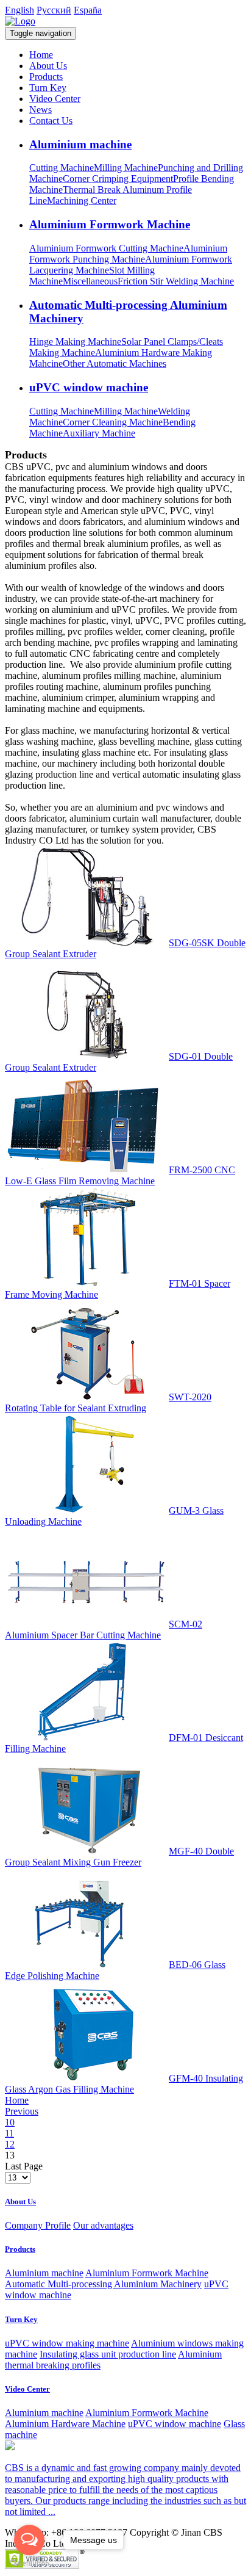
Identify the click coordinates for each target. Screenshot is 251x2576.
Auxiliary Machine (99, 433)
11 (9, 2133)
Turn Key (48, 88)
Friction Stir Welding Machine (176, 281)
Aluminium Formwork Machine (110, 224)
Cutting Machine (62, 168)
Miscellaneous (90, 281)
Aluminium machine (80, 144)
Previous (22, 2111)
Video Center (55, 99)
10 (10, 2122)
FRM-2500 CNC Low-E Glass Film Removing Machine (120, 1175)
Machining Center (82, 201)
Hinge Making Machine (75, 342)
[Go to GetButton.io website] (29, 2563)
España (88, 10)
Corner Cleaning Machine (113, 422)
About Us (48, 66)
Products (46, 77)
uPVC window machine (89, 387)
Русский (54, 10)
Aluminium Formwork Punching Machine (128, 254)
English (19, 10)
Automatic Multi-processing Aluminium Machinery (103, 2284)
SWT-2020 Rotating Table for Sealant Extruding (108, 1402)
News (41, 110)
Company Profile (38, 2225)
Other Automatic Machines (115, 364)
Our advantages (103, 2225)
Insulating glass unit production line (108, 2354)
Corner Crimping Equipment (118, 179)
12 (10, 2144)
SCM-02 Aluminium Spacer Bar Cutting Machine (104, 1630)
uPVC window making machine (67, 2343)
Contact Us (51, 121)
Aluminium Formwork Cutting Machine (106, 248)
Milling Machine (126, 168)
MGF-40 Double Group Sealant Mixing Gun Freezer (119, 1857)
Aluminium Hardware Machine (65, 2424)
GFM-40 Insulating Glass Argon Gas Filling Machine (124, 2084)
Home (41, 55)
